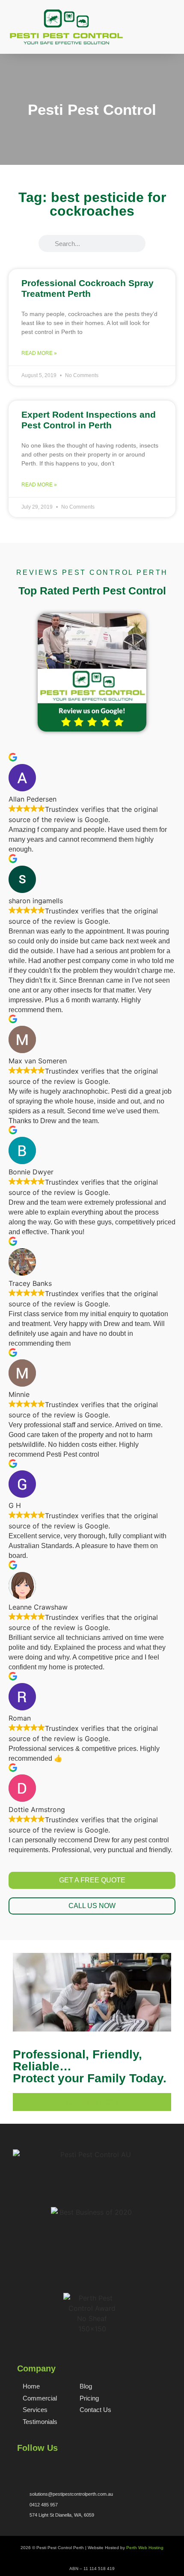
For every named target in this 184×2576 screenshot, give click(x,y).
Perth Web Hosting (145, 2548)
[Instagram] (49, 2465)
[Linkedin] (63, 2465)
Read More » (39, 353)
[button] (171, 37)
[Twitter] (35, 2465)
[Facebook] (21, 2465)
